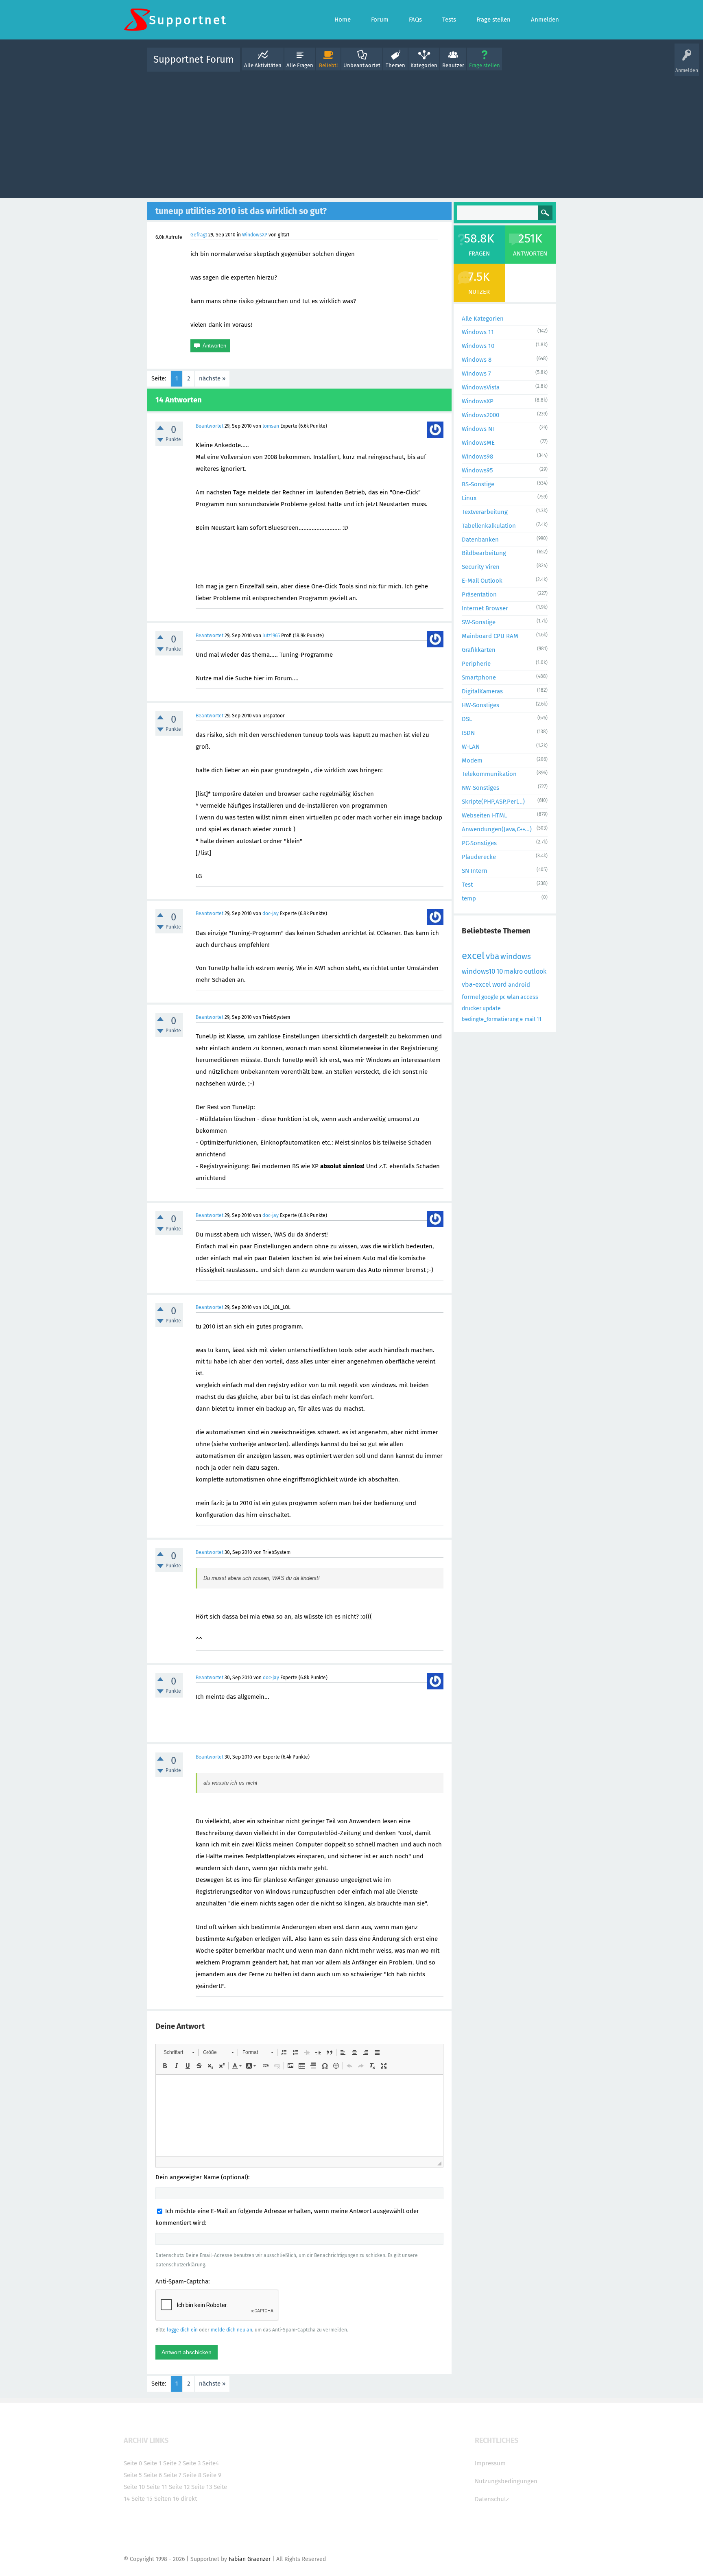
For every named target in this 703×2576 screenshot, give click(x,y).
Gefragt (199, 235)
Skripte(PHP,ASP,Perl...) (493, 802)
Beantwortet (210, 426)
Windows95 (477, 470)
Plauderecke (479, 857)
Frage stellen (485, 65)
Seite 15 (142, 2499)
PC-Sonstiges (479, 843)
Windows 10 (478, 346)
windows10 (478, 971)
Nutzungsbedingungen (506, 2481)
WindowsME (478, 443)
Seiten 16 (167, 2499)
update (492, 1008)
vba (492, 956)
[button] (179, 2052)
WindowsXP (255, 235)
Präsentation (479, 594)
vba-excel (476, 984)
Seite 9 (212, 2475)
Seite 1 (153, 2463)
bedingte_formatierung (490, 1019)
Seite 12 (179, 2487)
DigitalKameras (482, 691)
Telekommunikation (489, 774)
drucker (472, 1008)
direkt (189, 2499)
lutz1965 (271, 636)
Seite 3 (192, 2463)
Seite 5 (133, 2475)
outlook (535, 971)
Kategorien (424, 65)
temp (469, 898)
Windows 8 (477, 360)
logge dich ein (182, 2330)
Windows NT (479, 429)
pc (503, 997)
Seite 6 (153, 2475)
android (519, 985)
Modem (472, 760)
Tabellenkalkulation (489, 526)
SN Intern (475, 871)
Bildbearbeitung (484, 553)
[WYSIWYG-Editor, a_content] (299, 2115)
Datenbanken (480, 540)
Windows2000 (480, 415)
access (529, 997)
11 (539, 1019)
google (490, 997)
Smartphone (479, 677)
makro (513, 971)
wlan (513, 997)
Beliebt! (328, 65)
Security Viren (481, 567)
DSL (467, 719)
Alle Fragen (300, 65)
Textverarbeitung (485, 512)
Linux (469, 498)
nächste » (212, 378)
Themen (395, 65)
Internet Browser (485, 608)
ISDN (468, 733)
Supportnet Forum (194, 59)
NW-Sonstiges (480, 788)
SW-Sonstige (479, 622)
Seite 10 (134, 2487)
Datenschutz (492, 2499)
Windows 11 (478, 332)
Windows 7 (476, 374)
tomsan (271, 426)
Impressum (490, 2463)
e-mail (528, 1019)
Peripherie (476, 664)
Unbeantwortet (362, 65)
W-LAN (471, 747)
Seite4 (211, 2463)
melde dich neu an (231, 2330)
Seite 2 (172, 2463)
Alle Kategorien (483, 319)
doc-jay (271, 913)
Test (467, 885)
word (500, 984)
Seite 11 (157, 2487)
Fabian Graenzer (250, 2559)
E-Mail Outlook (482, 581)
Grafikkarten (479, 650)
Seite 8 (192, 2475)
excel (473, 956)
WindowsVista (481, 387)
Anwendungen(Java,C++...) (497, 829)
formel (471, 997)
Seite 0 (133, 2463)
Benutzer (453, 65)
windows (516, 956)
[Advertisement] (351, 133)
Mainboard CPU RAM (490, 636)
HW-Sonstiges (480, 705)
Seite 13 (202, 2487)
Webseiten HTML (484, 815)
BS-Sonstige (478, 484)
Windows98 (477, 457)
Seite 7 (172, 2475)
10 (500, 971)
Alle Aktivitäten (263, 65)
